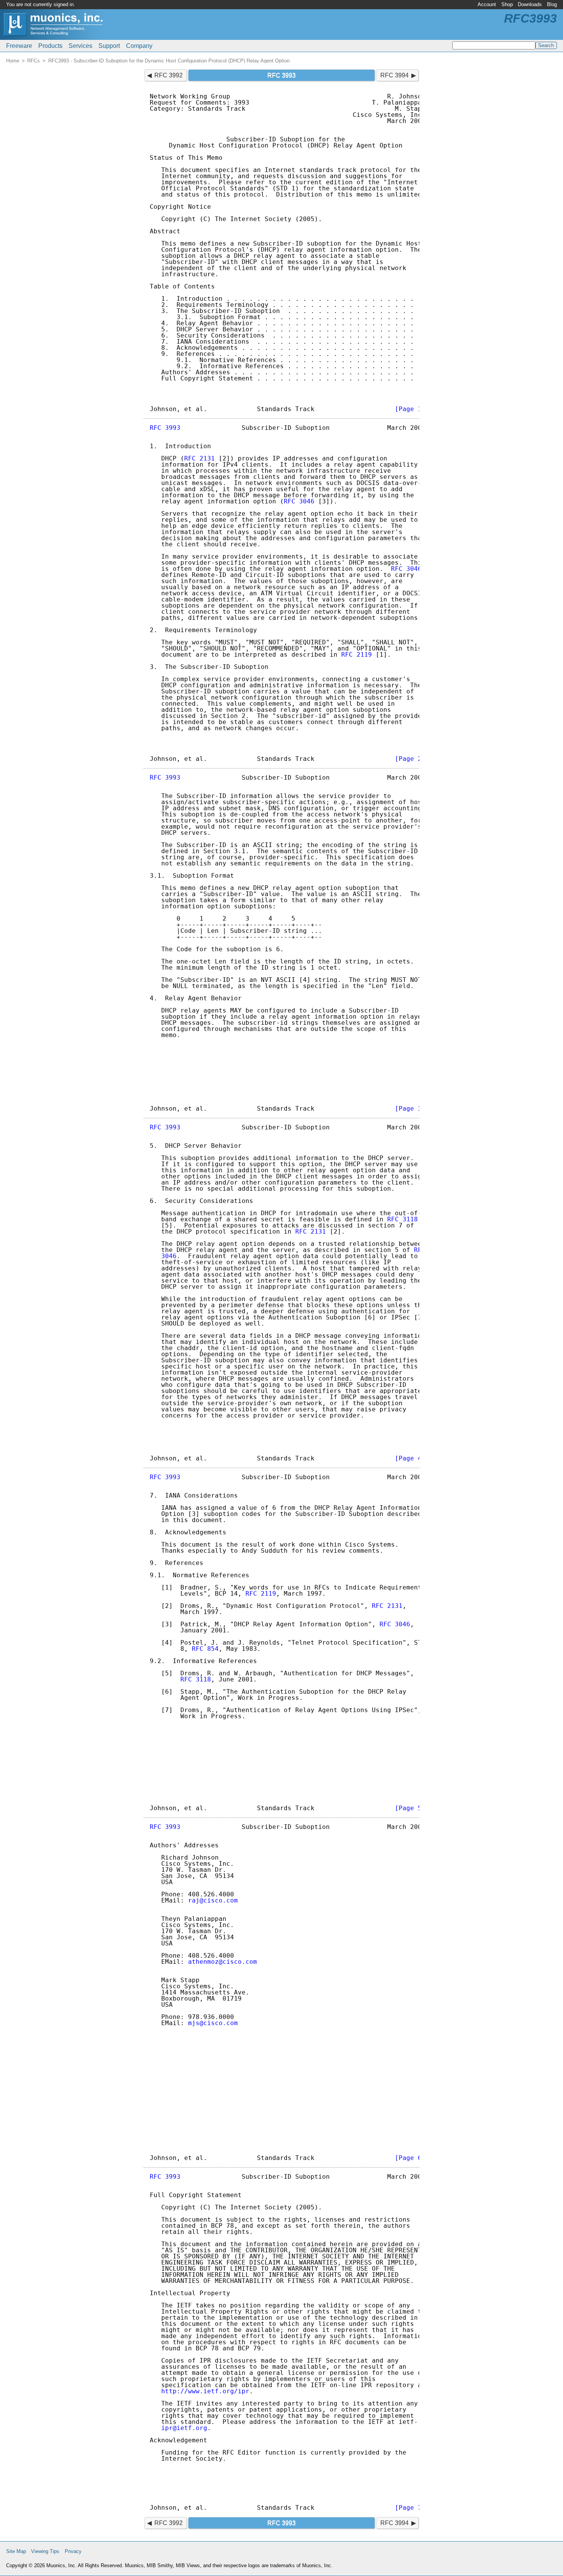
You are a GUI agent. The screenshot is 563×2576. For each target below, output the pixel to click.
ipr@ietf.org (184, 2428)
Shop (507, 4)
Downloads (530, 4)
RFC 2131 (200, 458)
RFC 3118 (403, 1219)
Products (50, 46)
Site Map (16, 2551)
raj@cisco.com (213, 1900)
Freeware (19, 46)
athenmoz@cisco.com (223, 1962)
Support (109, 46)
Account (487, 4)
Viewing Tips (45, 2551)
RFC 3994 (394, 75)
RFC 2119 (357, 655)
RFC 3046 (299, 501)
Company (139, 46)
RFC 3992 (169, 75)
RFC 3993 (165, 428)
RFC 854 (205, 1649)
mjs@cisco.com (213, 2023)
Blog (552, 4)
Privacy (73, 2551)
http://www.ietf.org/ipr (205, 2391)
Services (80, 46)
